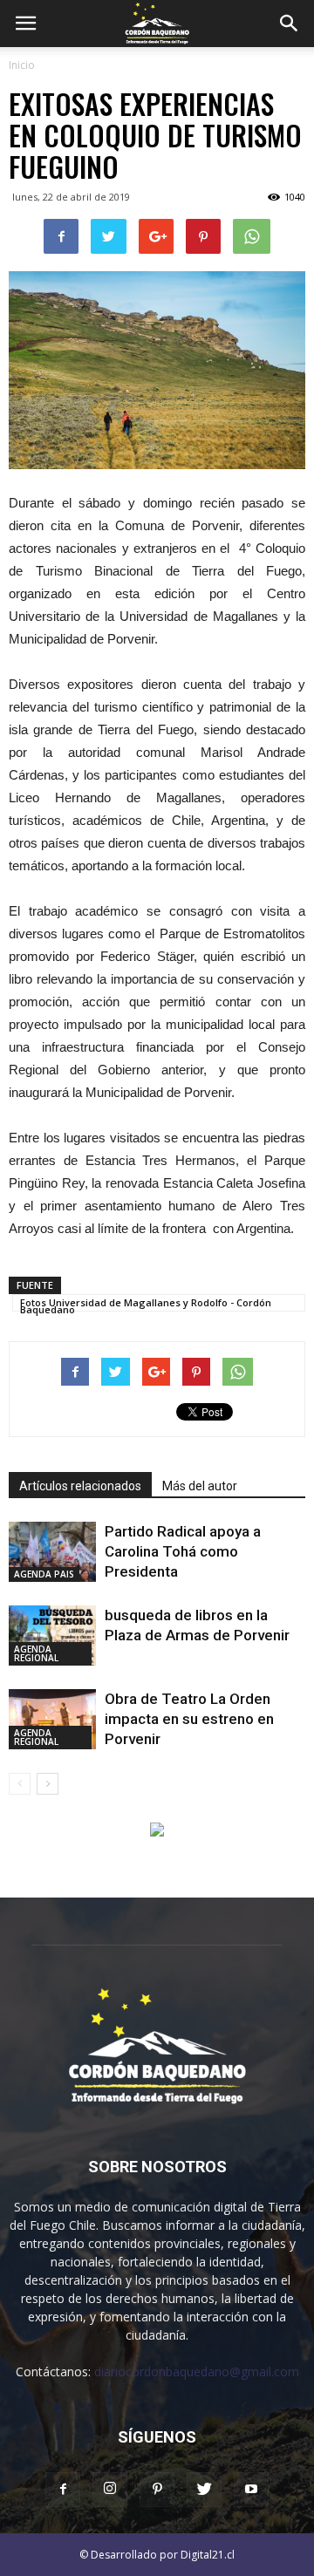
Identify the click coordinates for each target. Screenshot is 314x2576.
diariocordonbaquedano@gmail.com (197, 2372)
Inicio (22, 65)
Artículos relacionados (80, 1486)
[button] (290, 24)
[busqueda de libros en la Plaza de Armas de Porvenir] (52, 1636)
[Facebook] (63, 2490)
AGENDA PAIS (44, 1574)
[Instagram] (110, 2490)
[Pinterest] (157, 2490)
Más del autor (200, 1486)
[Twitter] (204, 2490)
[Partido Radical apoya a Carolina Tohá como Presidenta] (52, 1552)
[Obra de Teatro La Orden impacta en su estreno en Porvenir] (52, 1719)
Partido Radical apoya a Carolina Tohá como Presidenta (183, 1551)
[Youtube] (251, 2490)
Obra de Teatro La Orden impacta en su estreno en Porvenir (189, 1719)
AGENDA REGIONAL (36, 1653)
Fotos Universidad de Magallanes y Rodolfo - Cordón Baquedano (146, 1304)
